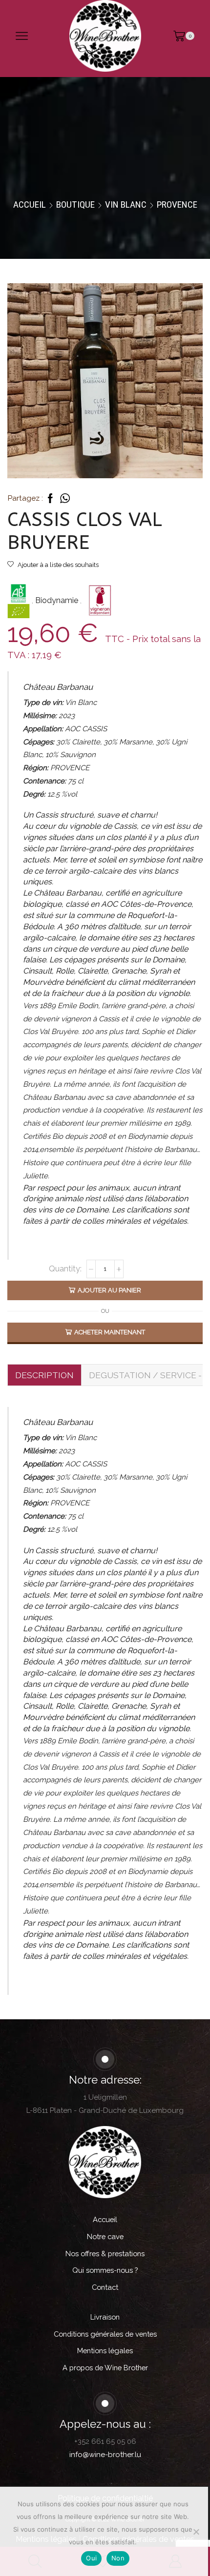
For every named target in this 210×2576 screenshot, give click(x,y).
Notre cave (105, 2236)
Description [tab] (44, 1375)
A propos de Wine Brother (105, 2368)
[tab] (44, 1375)
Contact (105, 2287)
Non (118, 2558)
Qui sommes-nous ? (105, 2270)
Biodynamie (58, 601)
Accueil (30, 205)
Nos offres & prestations (105, 2254)
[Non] (196, 2532)
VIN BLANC (126, 205)
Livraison (105, 2317)
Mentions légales (105, 2351)
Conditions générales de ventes (105, 2334)
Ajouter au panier (109, 1290)
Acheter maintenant (110, 1332)
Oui (91, 2558)
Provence (177, 205)
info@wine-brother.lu (105, 2455)
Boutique (75, 205)
